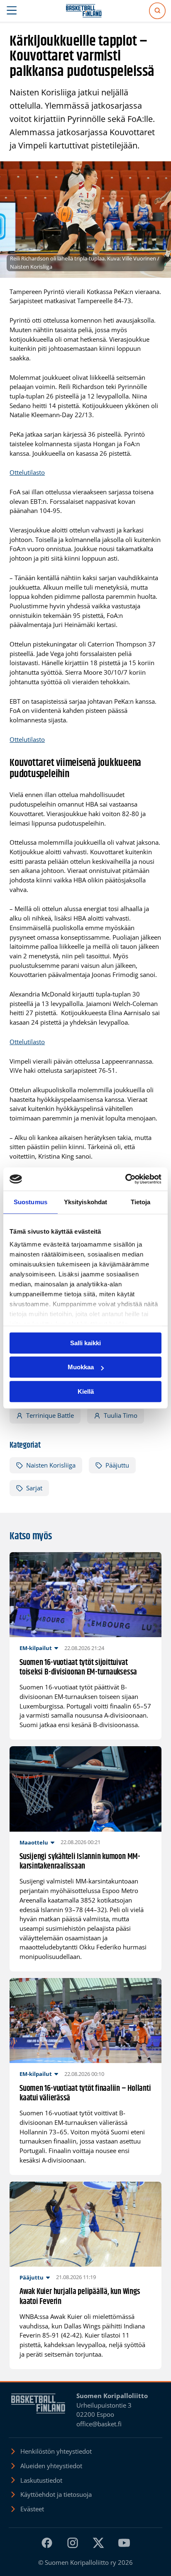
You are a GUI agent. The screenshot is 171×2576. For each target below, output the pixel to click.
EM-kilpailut (36, 1648)
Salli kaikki (85, 1343)
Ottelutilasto (27, 472)
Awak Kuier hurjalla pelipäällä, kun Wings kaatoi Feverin (80, 2297)
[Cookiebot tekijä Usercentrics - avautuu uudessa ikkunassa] (125, 1179)
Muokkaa (81, 1367)
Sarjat (34, 1488)
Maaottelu (34, 1842)
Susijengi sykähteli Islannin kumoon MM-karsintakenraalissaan (80, 1862)
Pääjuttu (117, 1465)
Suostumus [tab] (31, 1202)
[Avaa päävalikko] (12, 11)
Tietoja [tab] (141, 1202)
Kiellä (86, 1391)
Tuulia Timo (121, 1415)
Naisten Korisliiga (51, 1465)
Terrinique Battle (50, 1415)
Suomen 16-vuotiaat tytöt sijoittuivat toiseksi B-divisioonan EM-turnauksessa (78, 1668)
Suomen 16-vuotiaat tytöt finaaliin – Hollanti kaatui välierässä (85, 2094)
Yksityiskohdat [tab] (85, 1202)
